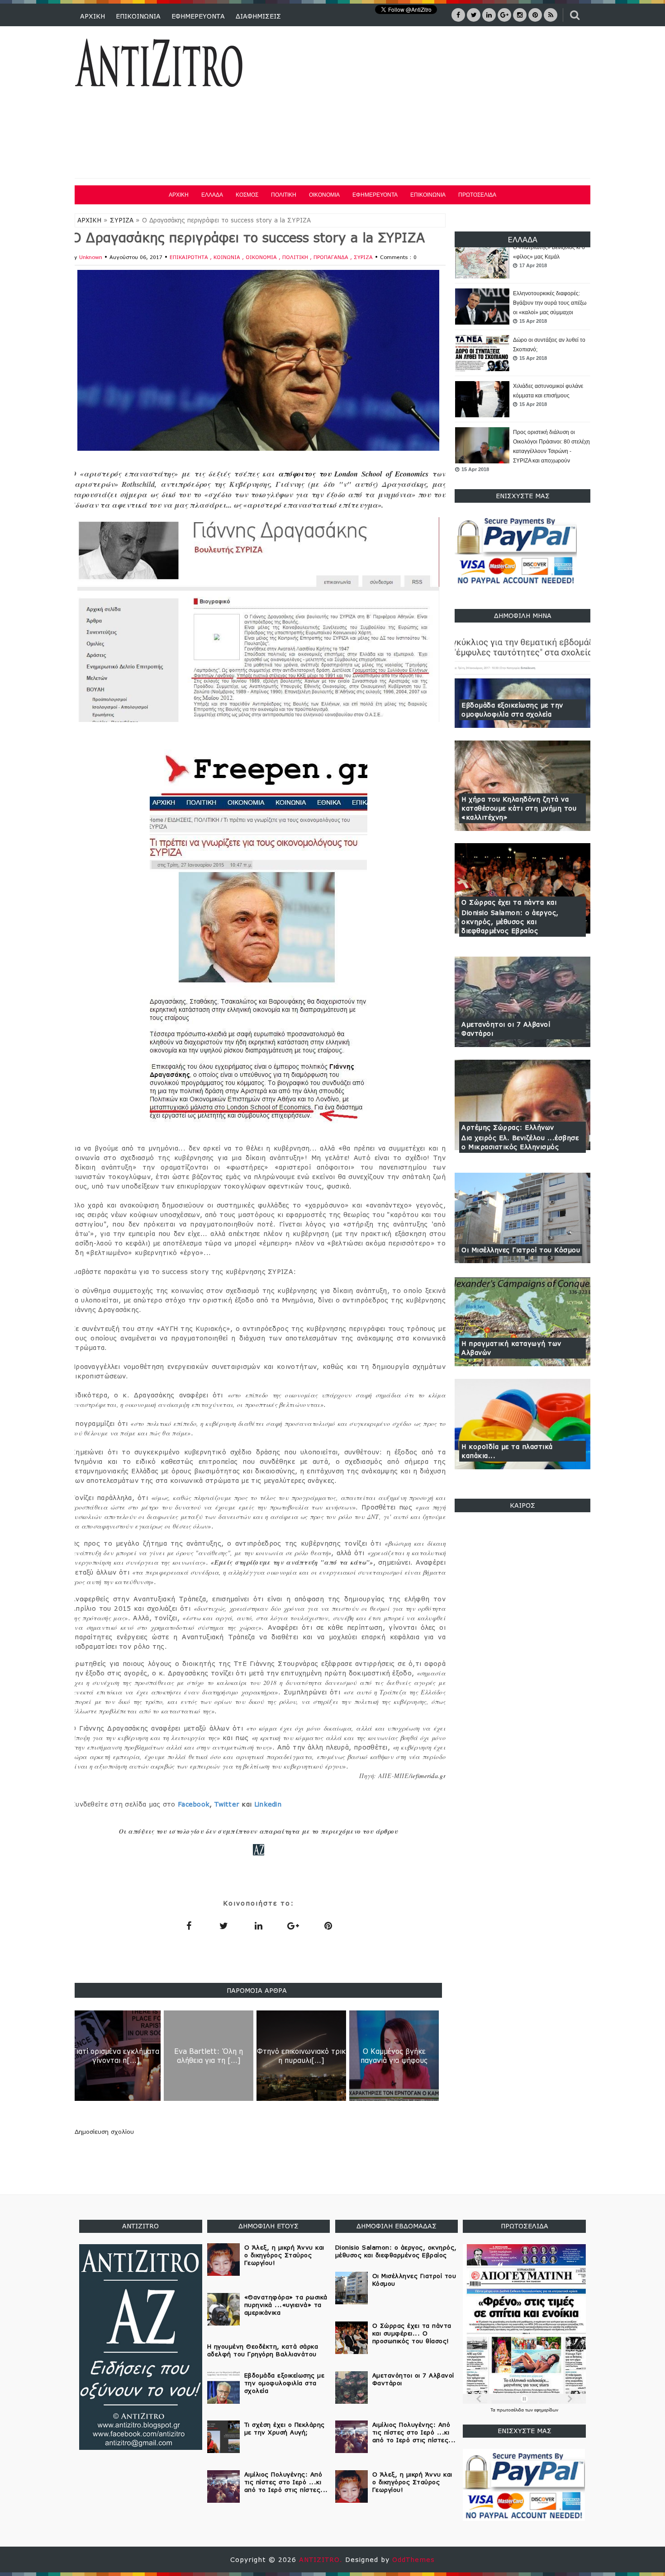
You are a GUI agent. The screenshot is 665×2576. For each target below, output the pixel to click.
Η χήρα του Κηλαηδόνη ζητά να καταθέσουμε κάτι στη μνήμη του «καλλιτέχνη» (519, 808)
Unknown (91, 257)
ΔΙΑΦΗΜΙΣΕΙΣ (258, 16)
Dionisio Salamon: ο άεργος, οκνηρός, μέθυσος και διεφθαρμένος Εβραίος (510, 922)
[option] (522, 283)
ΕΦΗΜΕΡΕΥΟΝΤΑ (198, 16)
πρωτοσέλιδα (511, 2410)
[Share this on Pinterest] (328, 1925)
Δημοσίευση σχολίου (104, 2132)
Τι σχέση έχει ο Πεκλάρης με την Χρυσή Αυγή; (285, 2428)
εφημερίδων (546, 2410)
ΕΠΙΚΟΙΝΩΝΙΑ (138, 16)
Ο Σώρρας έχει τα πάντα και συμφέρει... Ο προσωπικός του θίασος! (412, 2333)
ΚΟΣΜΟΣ (247, 195)
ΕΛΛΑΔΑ (212, 195)
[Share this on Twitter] (223, 1925)
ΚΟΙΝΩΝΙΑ (228, 257)
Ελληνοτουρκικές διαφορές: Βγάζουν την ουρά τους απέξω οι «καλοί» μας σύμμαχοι (550, 278)
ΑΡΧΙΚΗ (93, 16)
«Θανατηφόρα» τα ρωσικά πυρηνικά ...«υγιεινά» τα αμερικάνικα (286, 2305)
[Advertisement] (427, 104)
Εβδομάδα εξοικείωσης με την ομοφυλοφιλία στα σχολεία (512, 710)
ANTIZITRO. (322, 2559)
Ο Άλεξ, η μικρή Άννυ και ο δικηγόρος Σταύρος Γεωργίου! (284, 2255)
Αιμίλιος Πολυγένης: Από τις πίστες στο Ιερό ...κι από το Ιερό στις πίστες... (286, 2482)
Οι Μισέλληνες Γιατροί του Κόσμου (521, 1250)
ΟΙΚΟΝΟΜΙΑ (324, 195)
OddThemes (413, 2559)
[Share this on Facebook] (189, 1925)
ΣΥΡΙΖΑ (122, 220)
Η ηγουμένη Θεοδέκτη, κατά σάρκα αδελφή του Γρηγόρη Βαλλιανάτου (263, 2350)
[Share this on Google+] (293, 1925)
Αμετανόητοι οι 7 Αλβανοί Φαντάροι (506, 1029)
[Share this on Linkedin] (258, 1925)
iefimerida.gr (428, 1776)
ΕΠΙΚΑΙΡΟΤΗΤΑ (190, 257)
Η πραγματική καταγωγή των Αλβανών (511, 1348)
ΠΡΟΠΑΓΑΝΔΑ (332, 257)
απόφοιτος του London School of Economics (353, 474)
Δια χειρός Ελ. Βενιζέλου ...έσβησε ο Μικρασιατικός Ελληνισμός (520, 1142)
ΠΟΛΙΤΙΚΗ (284, 195)
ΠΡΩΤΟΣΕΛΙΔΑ (477, 195)
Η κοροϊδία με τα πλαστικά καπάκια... (507, 1451)
